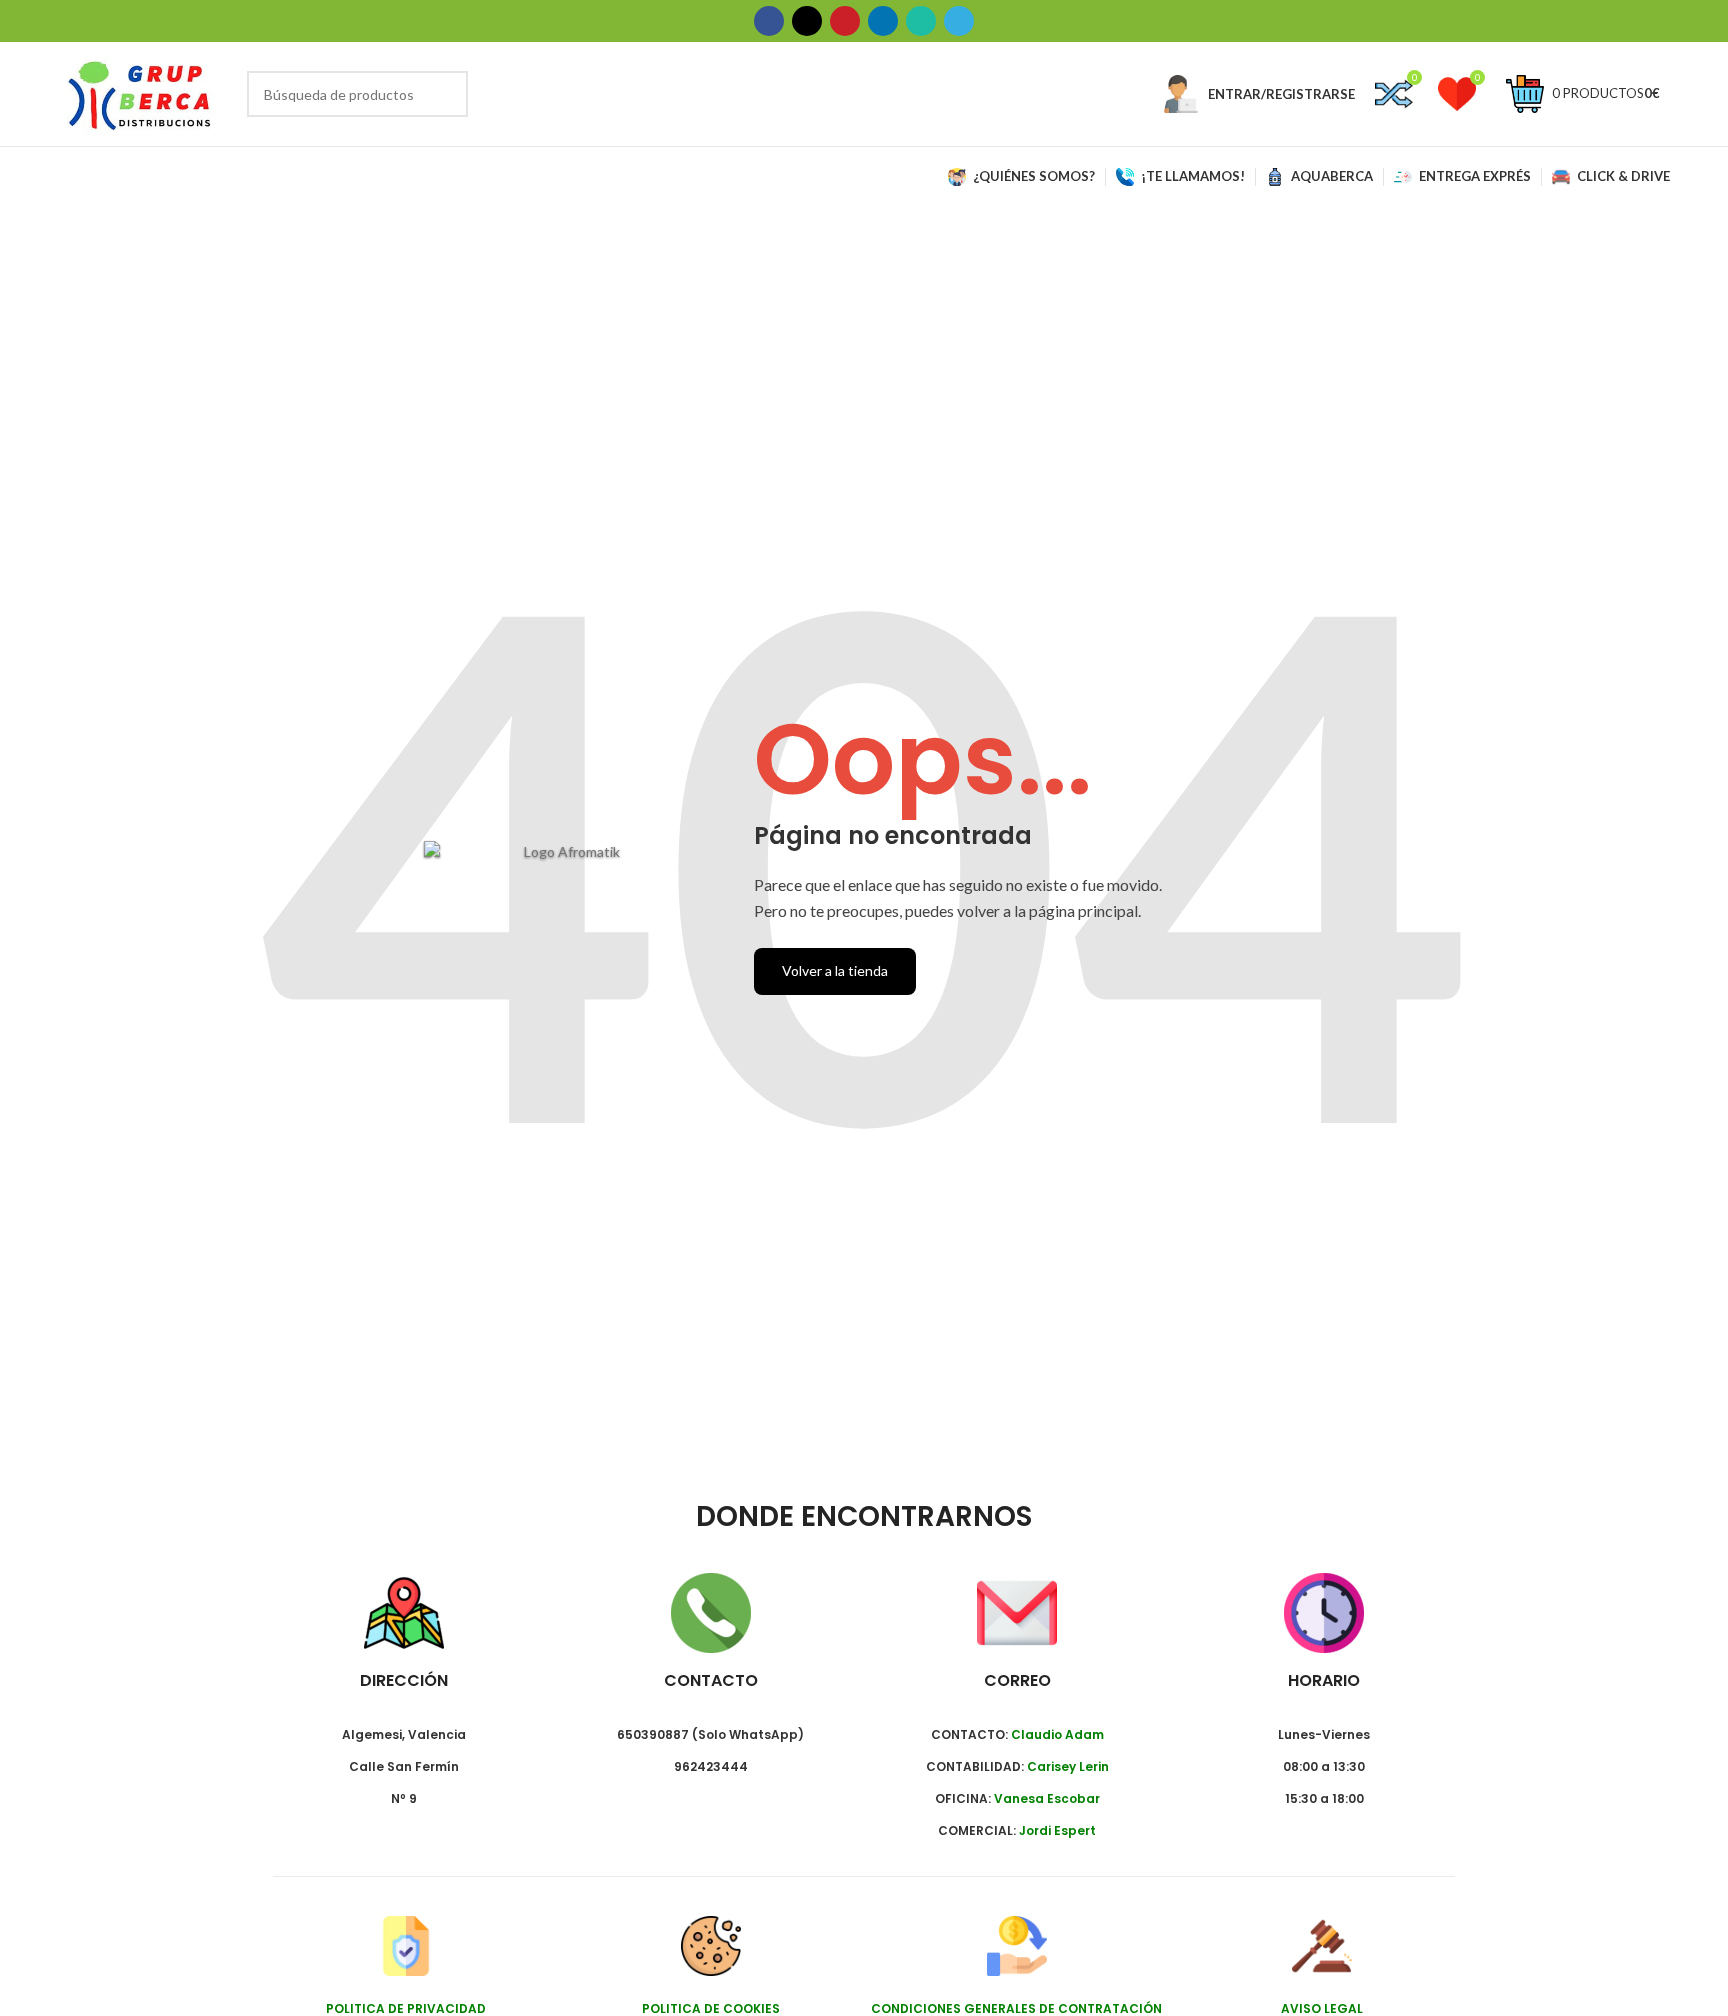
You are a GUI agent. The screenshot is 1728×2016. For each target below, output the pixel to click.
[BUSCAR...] (445, 94)
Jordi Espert (1057, 1830)
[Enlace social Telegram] (959, 21)
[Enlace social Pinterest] (845, 21)
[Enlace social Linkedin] (883, 21)
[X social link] (807, 21)
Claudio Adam (1057, 1734)
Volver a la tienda (835, 970)
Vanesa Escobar (1047, 1798)
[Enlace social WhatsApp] (921, 21)
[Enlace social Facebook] (769, 21)
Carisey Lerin (1068, 1766)
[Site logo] (140, 92)
